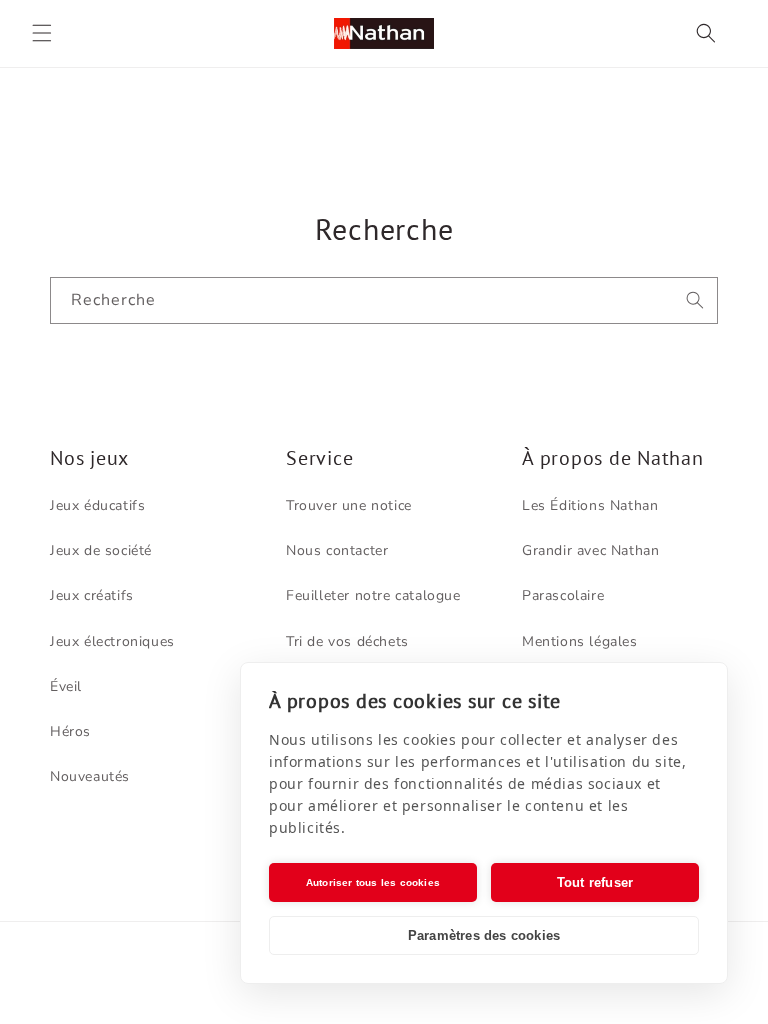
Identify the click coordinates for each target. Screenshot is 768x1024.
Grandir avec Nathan (590, 550)
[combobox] (384, 300)
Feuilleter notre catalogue (373, 595)
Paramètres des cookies (484, 935)
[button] (42, 33)
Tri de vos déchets (347, 641)
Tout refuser (595, 882)
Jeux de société (101, 550)
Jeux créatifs (92, 595)
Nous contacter (337, 550)
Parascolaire (563, 595)
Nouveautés (90, 776)
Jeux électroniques (112, 641)
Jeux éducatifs (97, 505)
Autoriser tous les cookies (373, 882)
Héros (70, 731)
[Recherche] (695, 300)
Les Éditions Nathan (590, 505)
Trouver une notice (349, 505)
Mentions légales (580, 641)
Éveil (66, 686)
